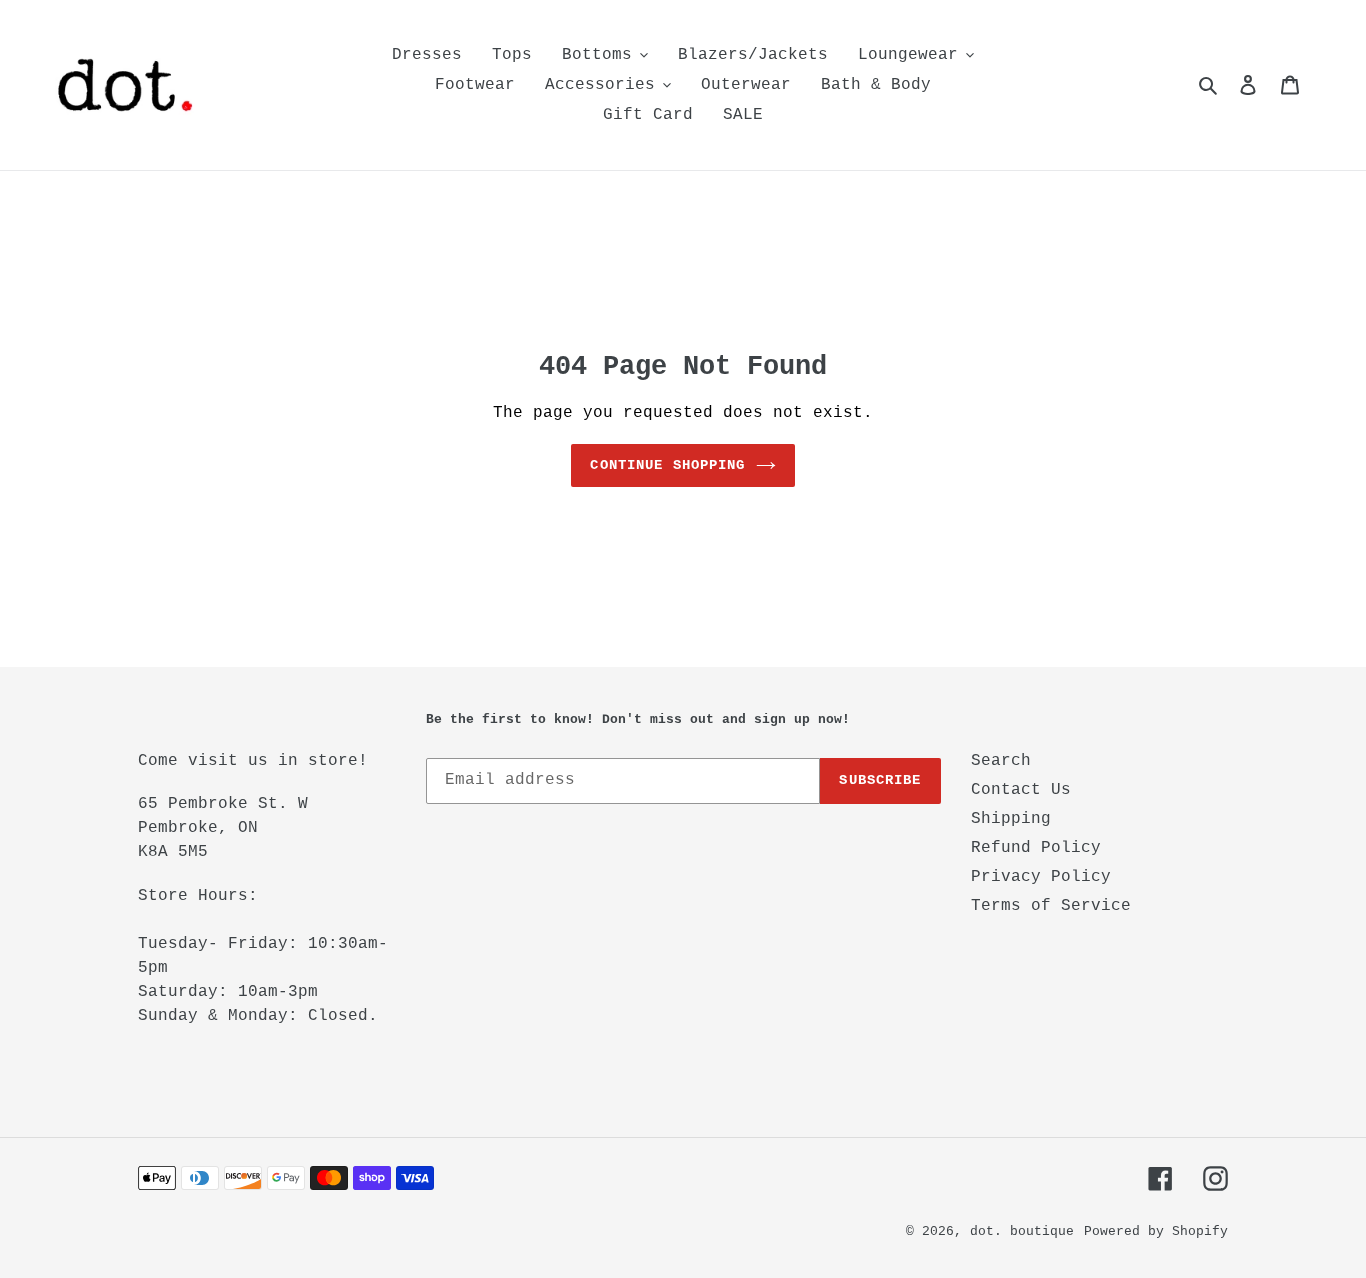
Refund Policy (1036, 848)
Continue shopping (667, 465)
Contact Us (1021, 790)
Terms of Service (1051, 906)
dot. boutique (1022, 1231)
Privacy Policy (1041, 877)
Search (1001, 761)
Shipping (1011, 819)
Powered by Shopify (1156, 1231)
